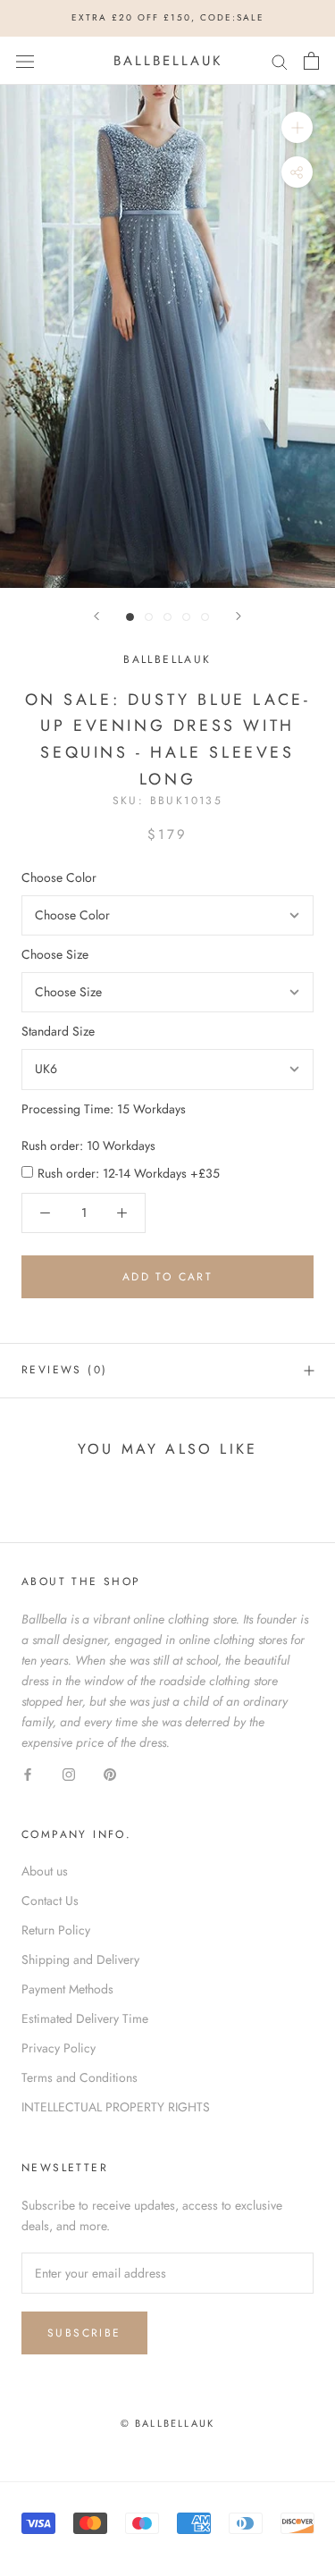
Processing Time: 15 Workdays (104, 1109)
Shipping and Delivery (80, 1959)
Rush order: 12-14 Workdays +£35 (129, 1173)
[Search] (280, 60)
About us (45, 1871)
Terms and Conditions (80, 2077)
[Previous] (96, 616)
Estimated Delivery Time (85, 2018)
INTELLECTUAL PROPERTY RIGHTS (116, 2107)
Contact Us (50, 1901)
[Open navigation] (25, 61)
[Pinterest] (110, 1773)
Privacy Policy (59, 2048)
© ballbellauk (168, 2423)
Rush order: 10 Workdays (88, 1145)
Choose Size (55, 954)
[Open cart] (311, 61)
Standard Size (58, 1031)
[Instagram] (69, 1773)
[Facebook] (28, 1773)
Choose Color (59, 877)
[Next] (239, 616)
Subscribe (84, 2333)
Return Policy (56, 1930)
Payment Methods (67, 1989)
